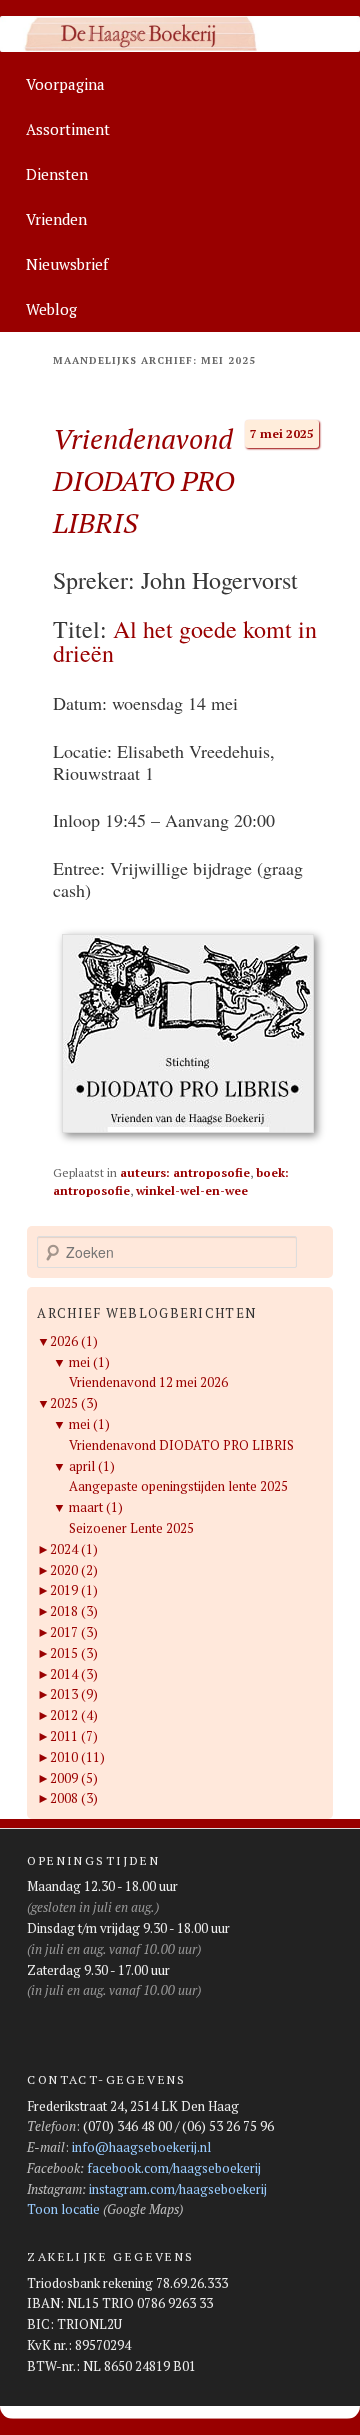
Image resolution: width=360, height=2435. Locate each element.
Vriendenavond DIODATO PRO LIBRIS (143, 480)
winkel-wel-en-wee (192, 1190)
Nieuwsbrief (67, 264)
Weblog (51, 309)
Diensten (57, 174)
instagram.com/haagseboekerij (178, 2189)
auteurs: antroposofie (185, 1172)
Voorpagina (65, 84)
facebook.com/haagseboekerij (174, 2168)
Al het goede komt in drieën (185, 641)
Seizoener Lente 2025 (131, 1528)
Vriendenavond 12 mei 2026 (148, 1382)
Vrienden (56, 219)
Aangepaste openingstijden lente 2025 (178, 1486)
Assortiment (68, 129)
